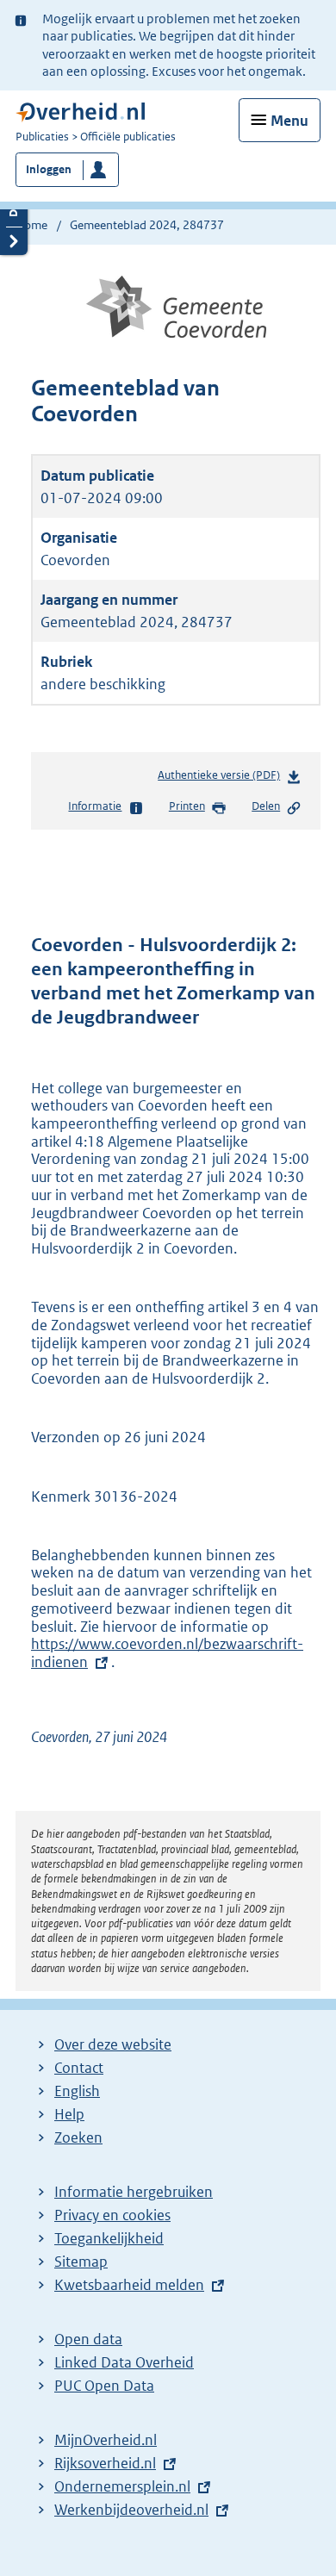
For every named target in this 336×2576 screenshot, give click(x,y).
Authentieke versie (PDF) (222, 779)
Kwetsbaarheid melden (129, 2285)
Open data (88, 2339)
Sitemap (81, 2262)
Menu (289, 121)
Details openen (14, 212)
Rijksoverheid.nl (105, 2463)
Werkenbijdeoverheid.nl (131, 2510)
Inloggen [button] (49, 169)
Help (69, 2114)
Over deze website (113, 2044)
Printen (187, 806)
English (77, 2091)
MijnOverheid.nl (106, 2440)
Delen (266, 806)
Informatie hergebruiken (134, 2192)
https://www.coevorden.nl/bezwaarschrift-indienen (167, 1653)
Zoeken (78, 2137)
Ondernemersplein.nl (122, 2486)
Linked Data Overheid (124, 2362)
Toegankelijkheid (109, 2238)
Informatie (95, 806)
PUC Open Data (104, 2386)
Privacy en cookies (112, 2215)
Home (31, 225)
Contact (79, 2068)
